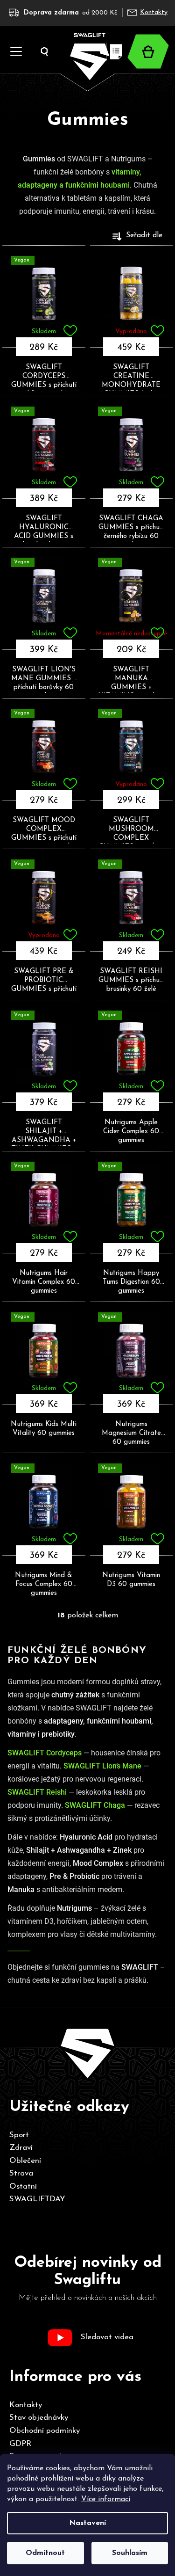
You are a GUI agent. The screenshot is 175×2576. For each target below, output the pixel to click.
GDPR (20, 2444)
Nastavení (87, 2523)
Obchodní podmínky (45, 2431)
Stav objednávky (39, 2418)
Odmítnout (45, 2553)
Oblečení (25, 2161)
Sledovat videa (107, 2337)
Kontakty (154, 12)
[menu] (13, 40)
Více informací (106, 2499)
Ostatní (23, 2187)
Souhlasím (130, 2553)
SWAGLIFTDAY (37, 2199)
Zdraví (21, 2148)
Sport (19, 2135)
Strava (21, 2173)
